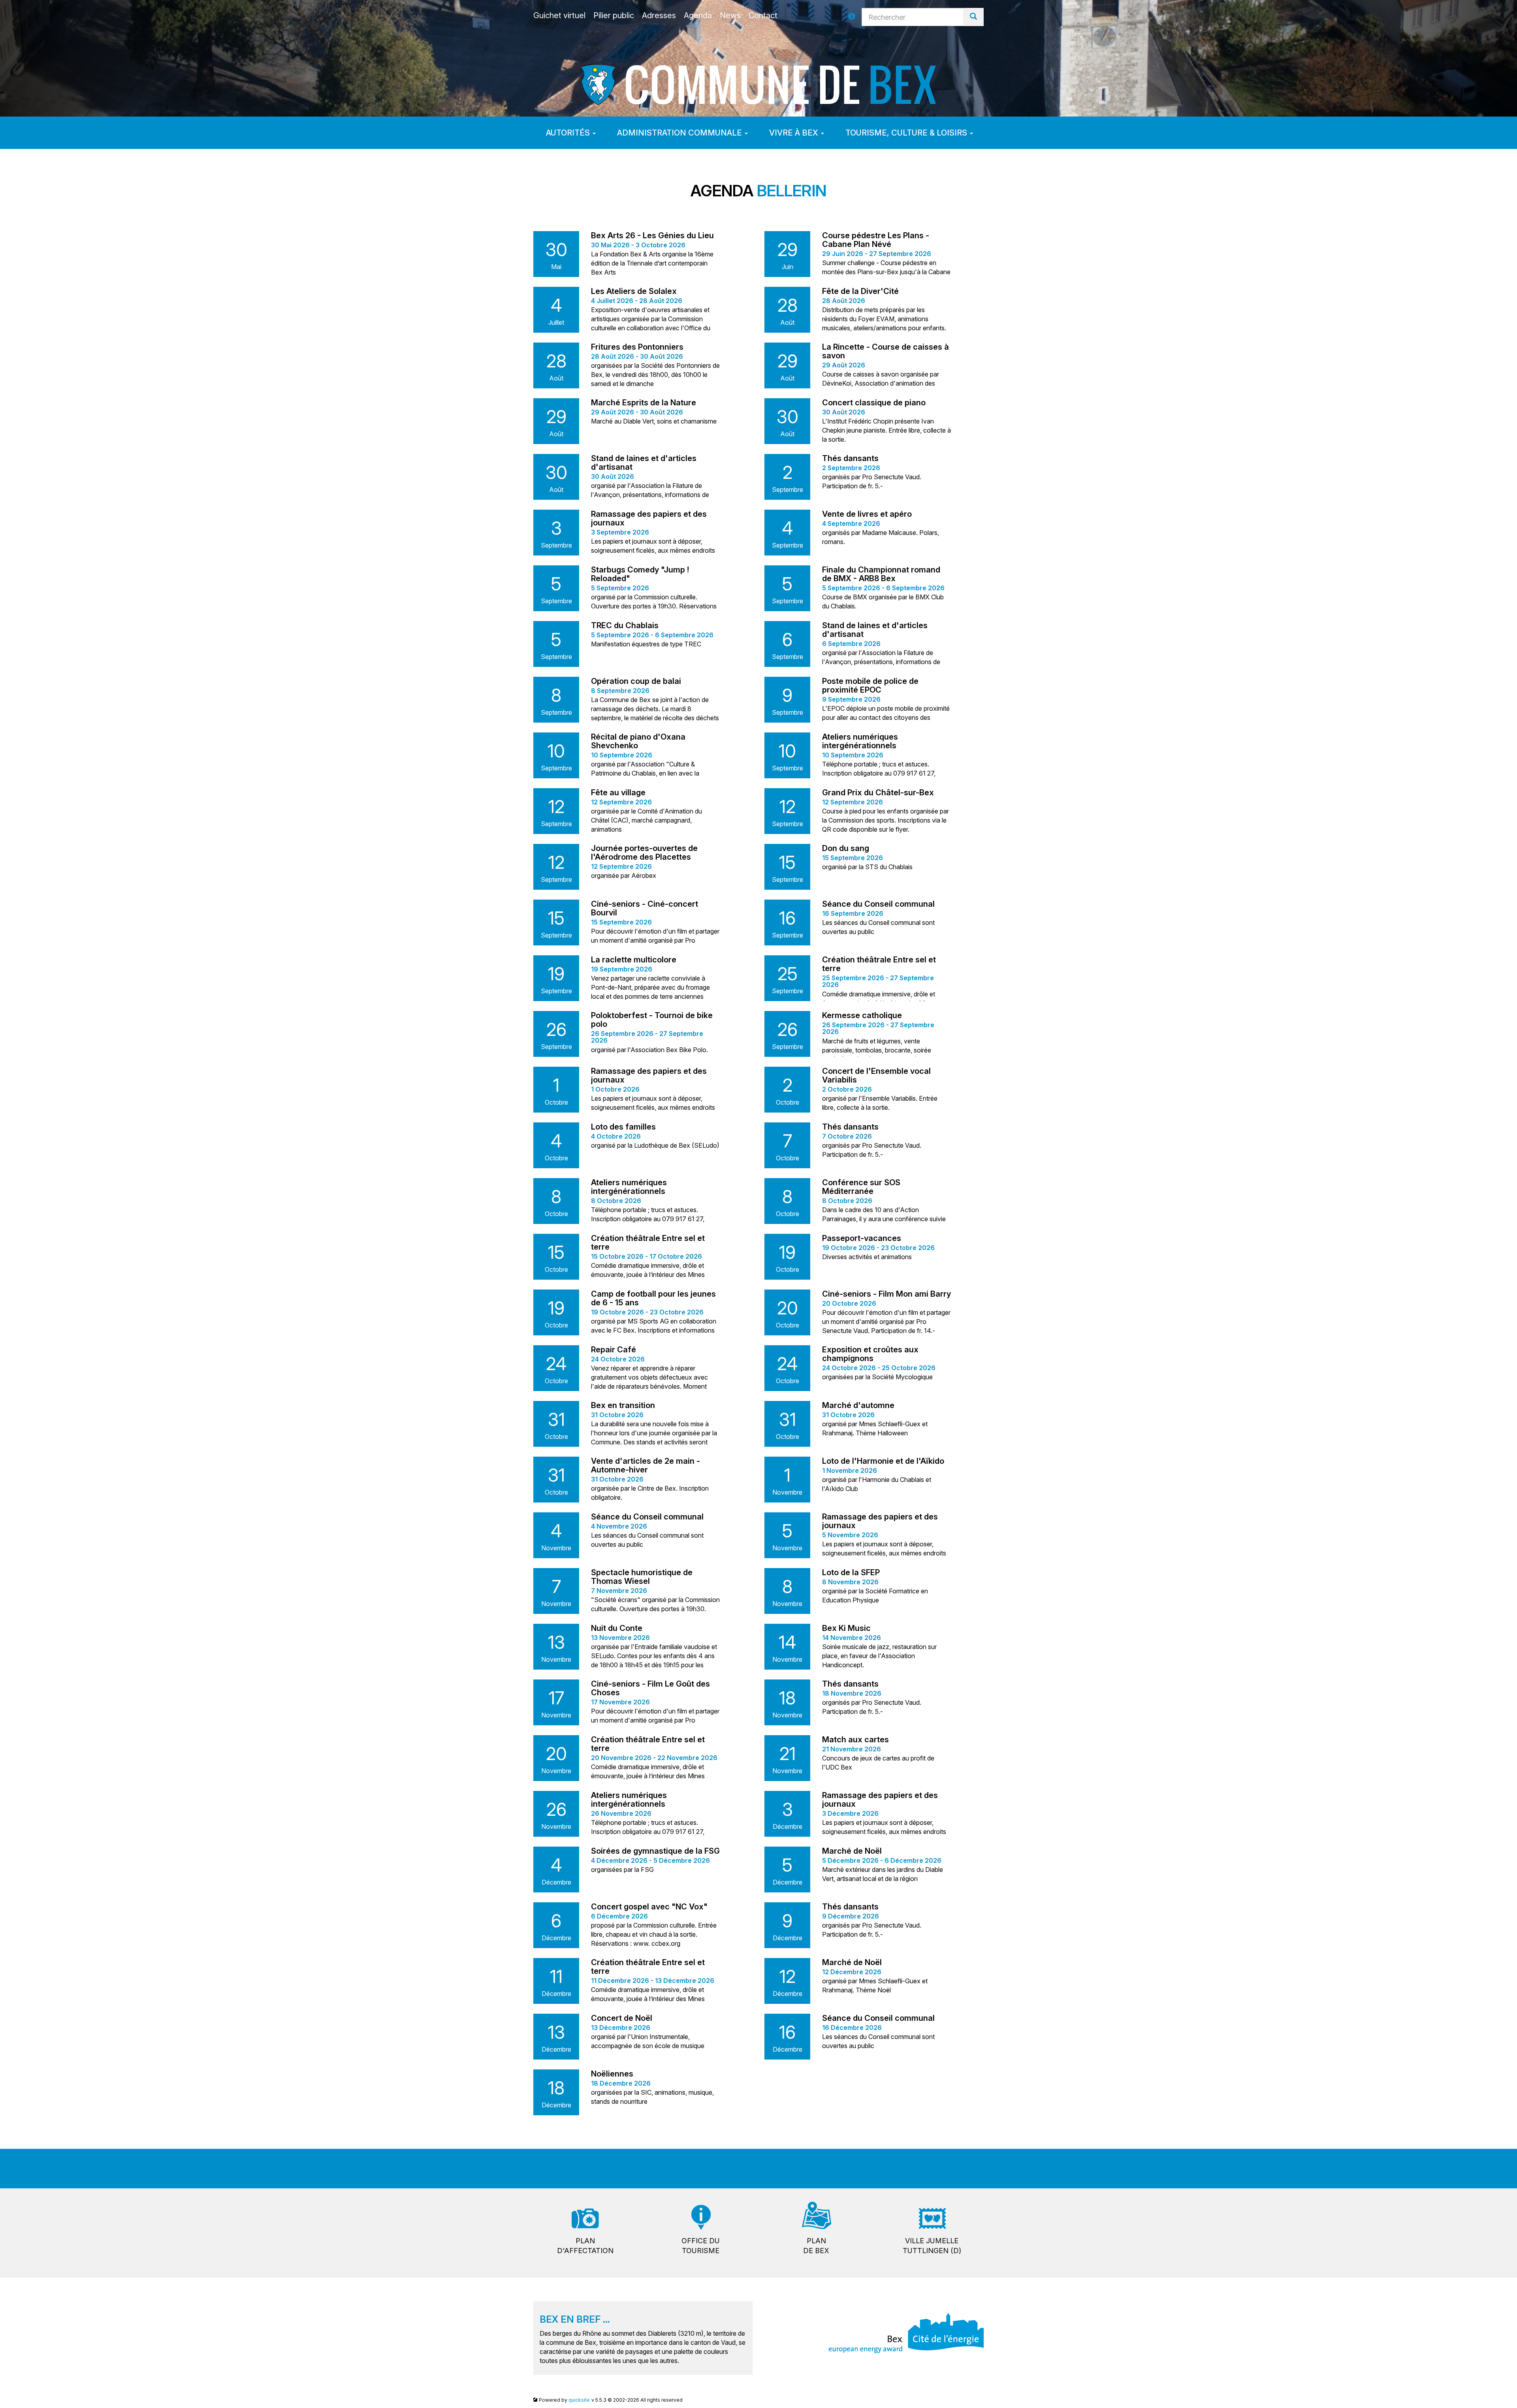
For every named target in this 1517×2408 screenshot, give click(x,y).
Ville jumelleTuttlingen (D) (932, 2246)
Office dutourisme (701, 2246)
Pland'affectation (585, 2246)
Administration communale (680, 133)
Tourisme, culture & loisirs (907, 133)
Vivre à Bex (795, 133)
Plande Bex (816, 2246)
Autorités (569, 133)
